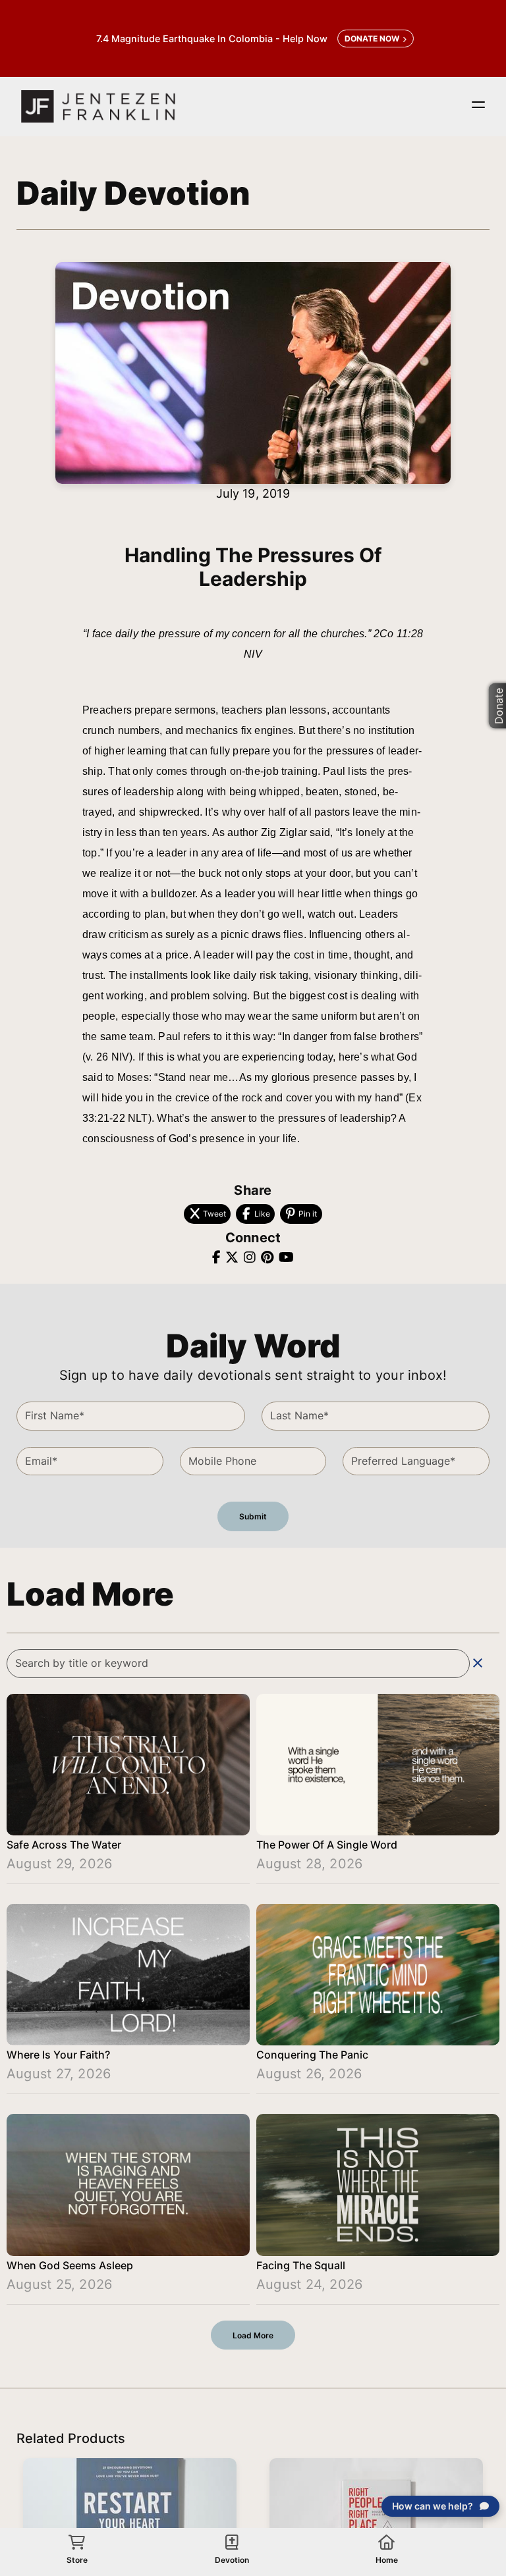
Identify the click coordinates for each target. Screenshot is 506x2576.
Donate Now (372, 39)
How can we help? (433, 2506)
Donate (498, 705)
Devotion (232, 2560)
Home (387, 2560)
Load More (253, 2335)
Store (77, 2560)
